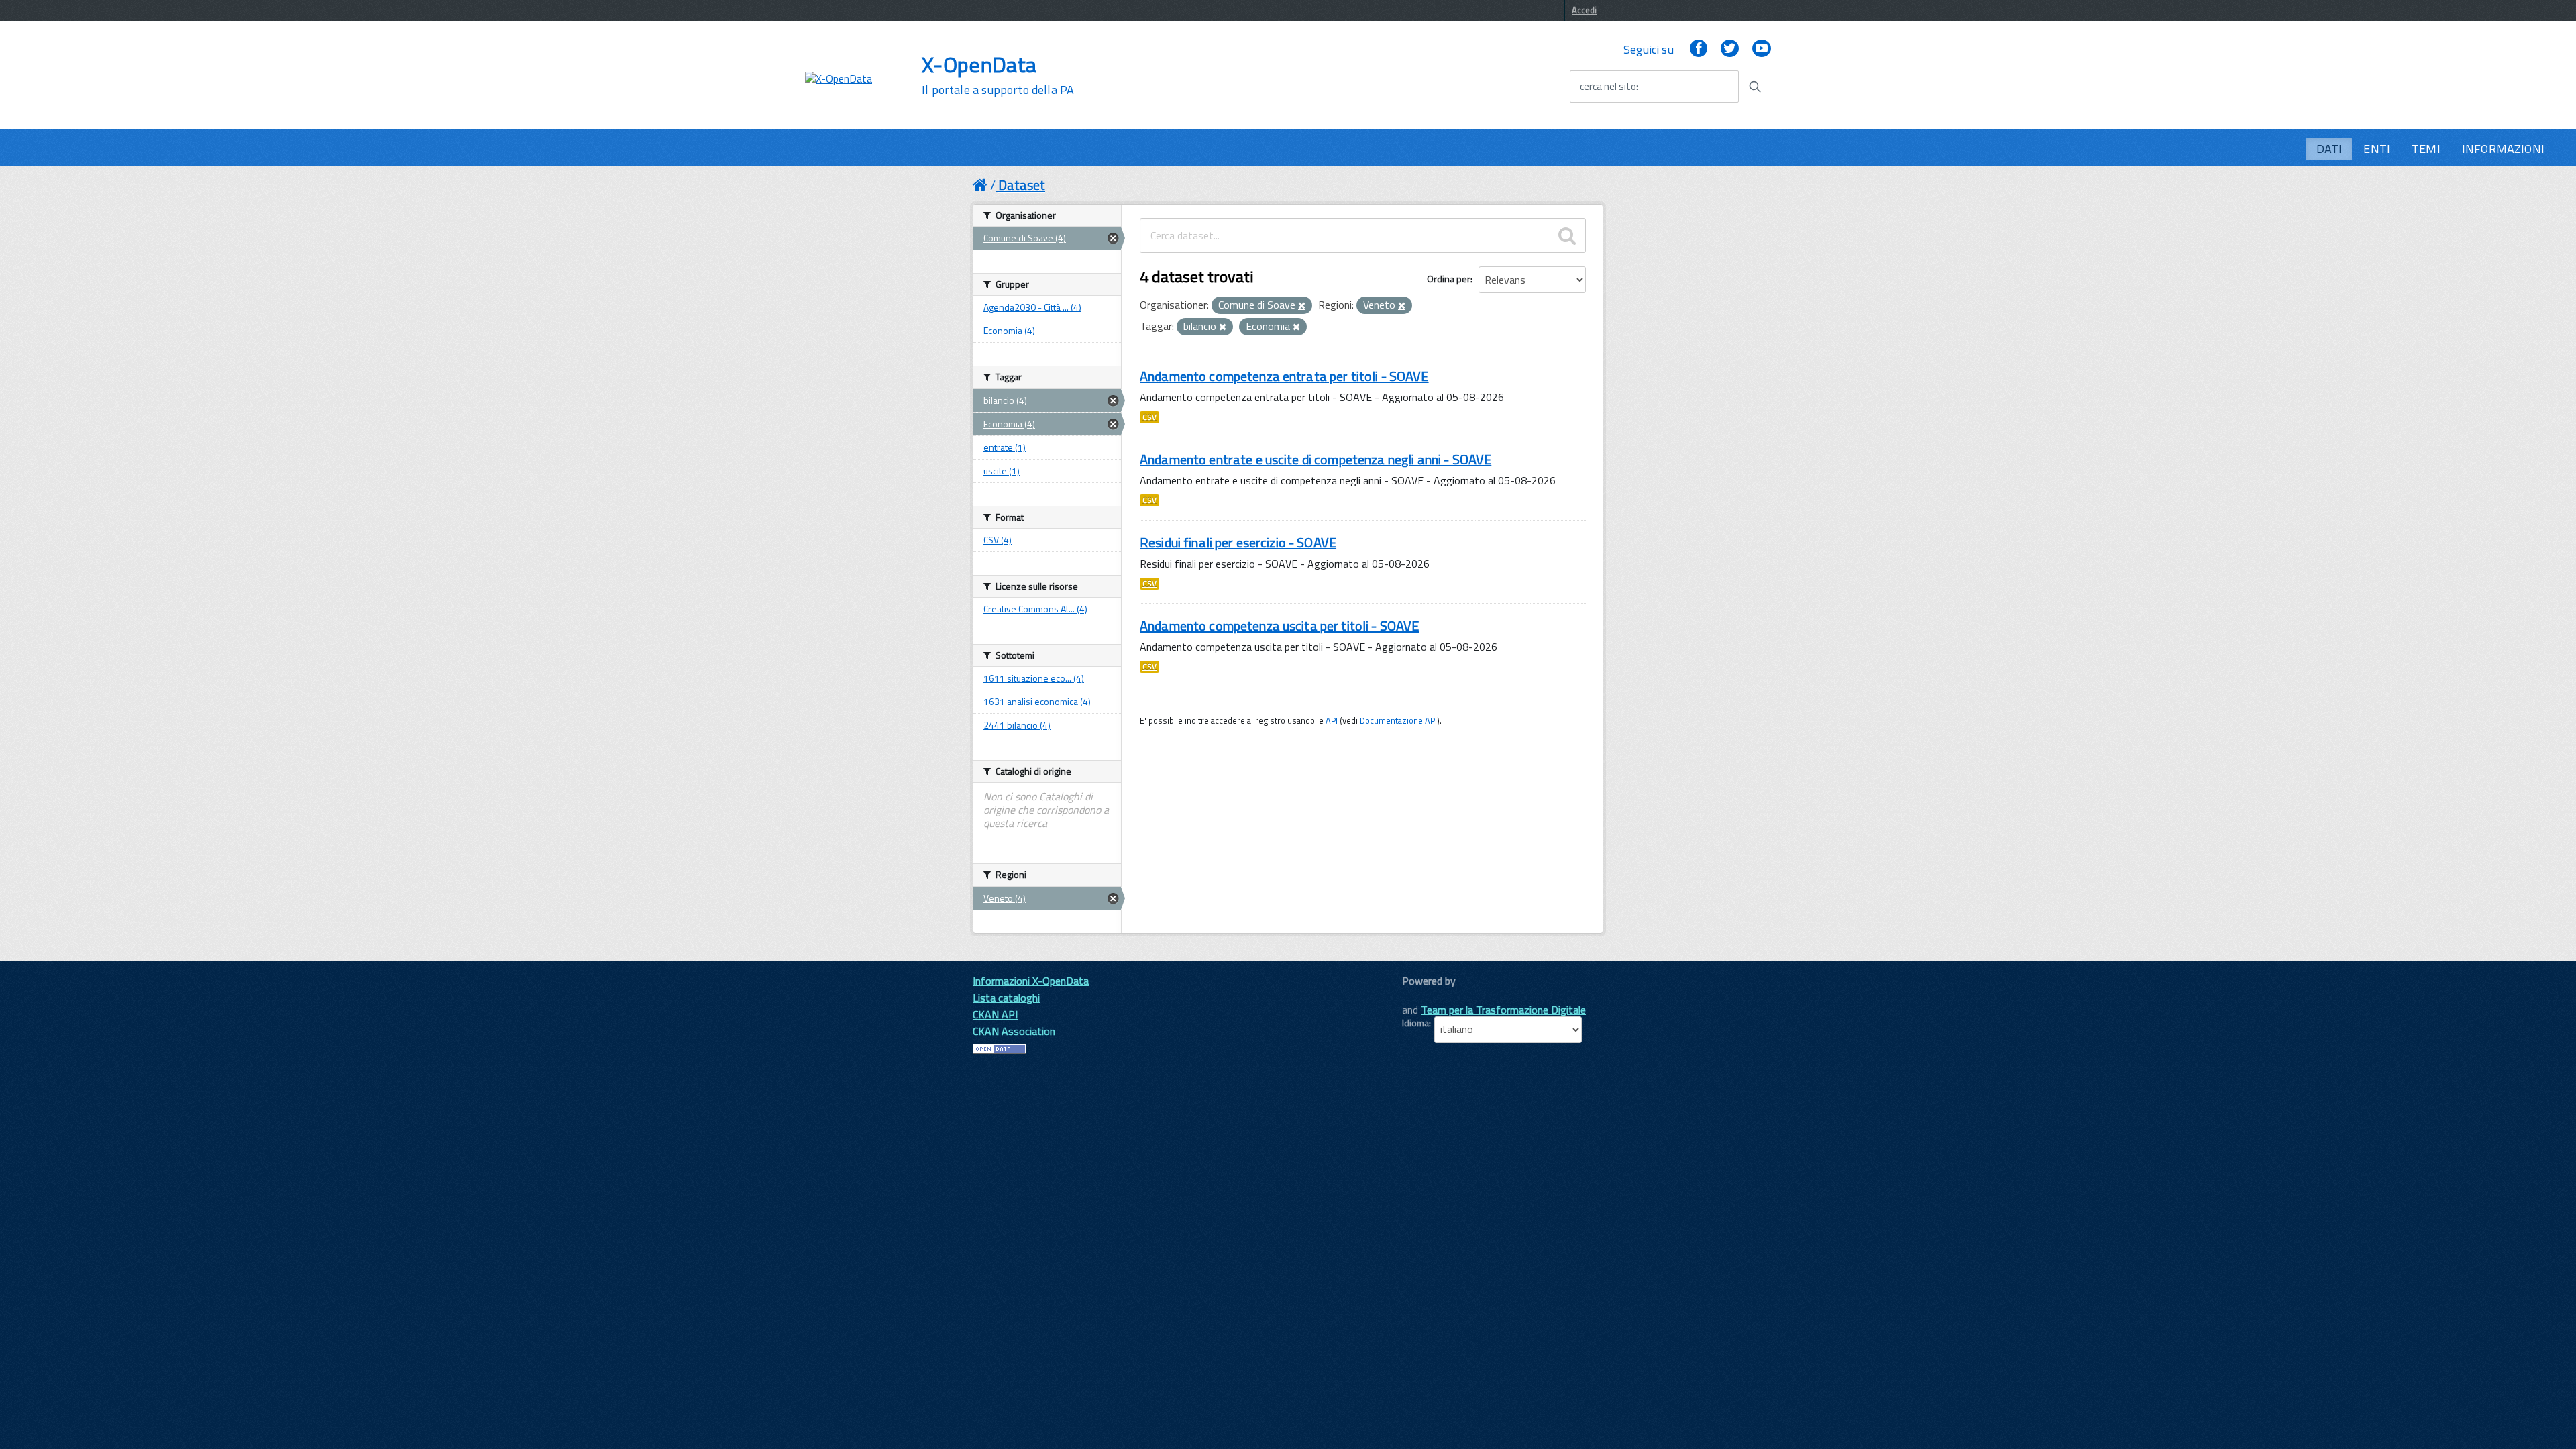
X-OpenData (998, 75)
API (1332, 720)
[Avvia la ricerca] (1755, 87)
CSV (1149, 417)
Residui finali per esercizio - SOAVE (1238, 542)
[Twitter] (1729, 49)
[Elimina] (1302, 306)
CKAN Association (1014, 1031)
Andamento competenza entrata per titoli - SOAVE (1284, 376)
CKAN (1425, 996)
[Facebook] (1699, 49)
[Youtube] (1762, 49)
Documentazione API (1398, 720)
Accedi (1584, 10)
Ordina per (1449, 279)
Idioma (1415, 1023)
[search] (1567, 235)
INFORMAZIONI (2503, 149)
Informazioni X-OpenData (1031, 981)
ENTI (2377, 149)
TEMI (2426, 149)
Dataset (1022, 185)
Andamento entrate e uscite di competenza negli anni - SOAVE (1316, 459)
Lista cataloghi (1006, 998)
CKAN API (995, 1014)
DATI (2329, 149)
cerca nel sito (1608, 87)
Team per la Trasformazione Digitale (1503, 1010)
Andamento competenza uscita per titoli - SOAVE (1279, 626)
